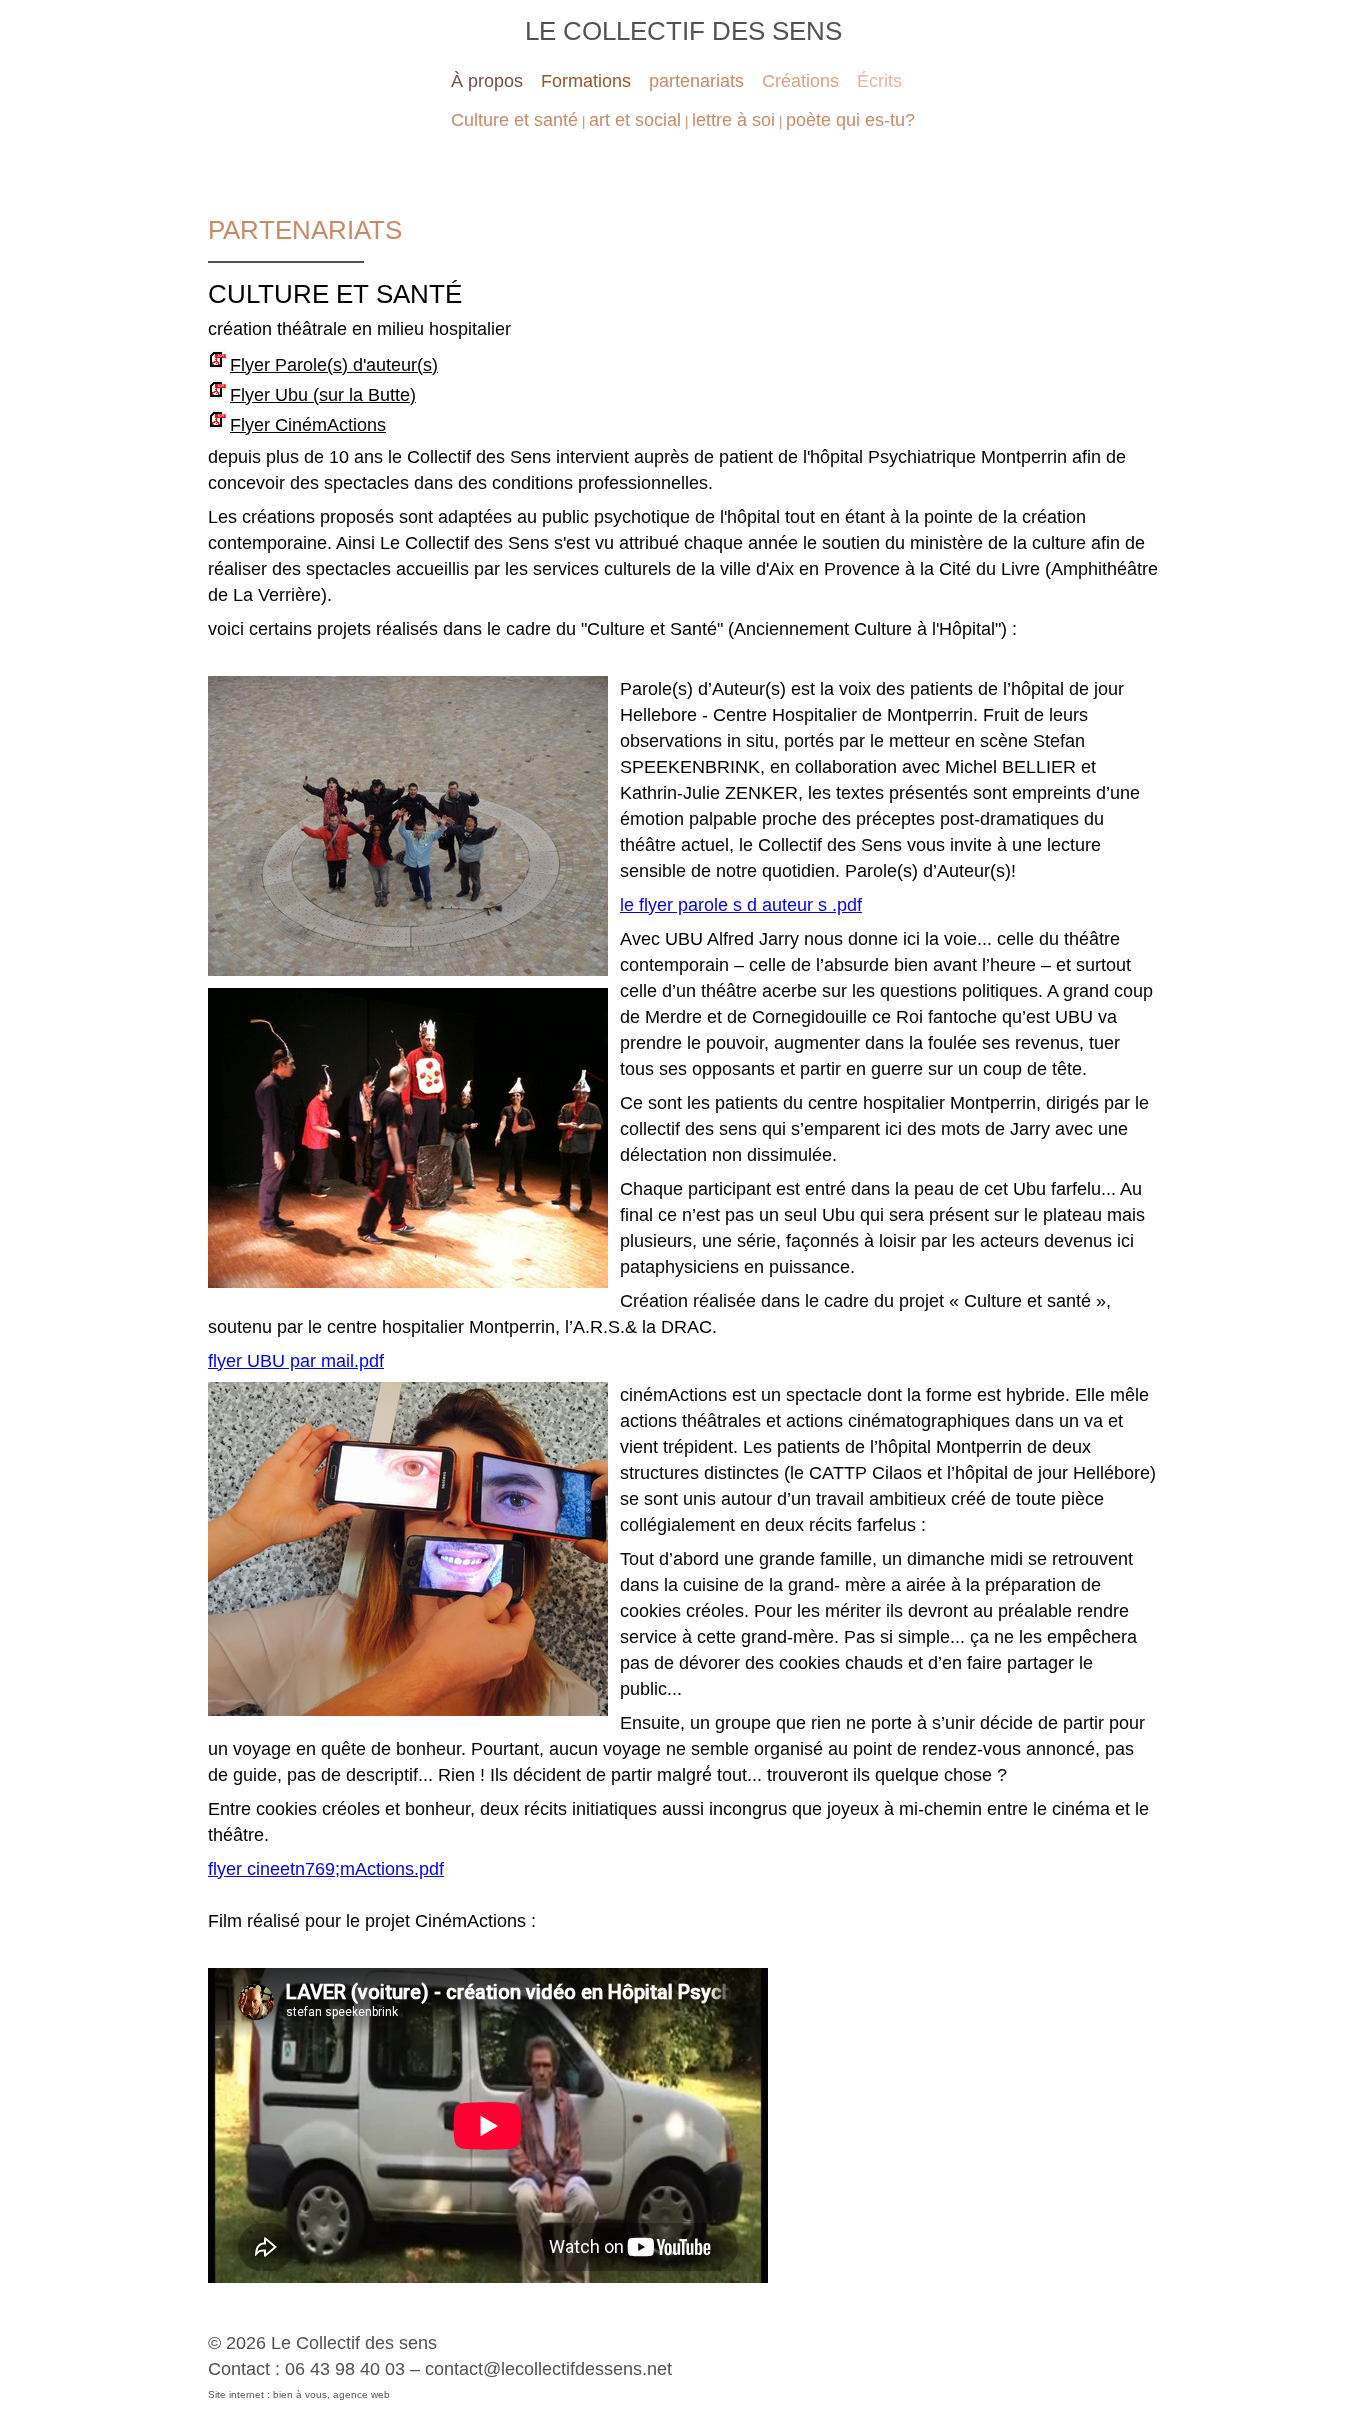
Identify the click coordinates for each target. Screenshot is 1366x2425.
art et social (635, 120)
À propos (487, 81)
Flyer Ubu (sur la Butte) (323, 395)
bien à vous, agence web (331, 2394)
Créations (800, 81)
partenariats (696, 81)
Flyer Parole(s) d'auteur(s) (334, 365)
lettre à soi (733, 120)
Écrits (879, 81)
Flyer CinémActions (308, 425)
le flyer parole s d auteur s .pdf (741, 905)
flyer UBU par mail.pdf (296, 1361)
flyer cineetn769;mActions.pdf (326, 1869)
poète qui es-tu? (850, 120)
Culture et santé (514, 120)
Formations (586, 81)
